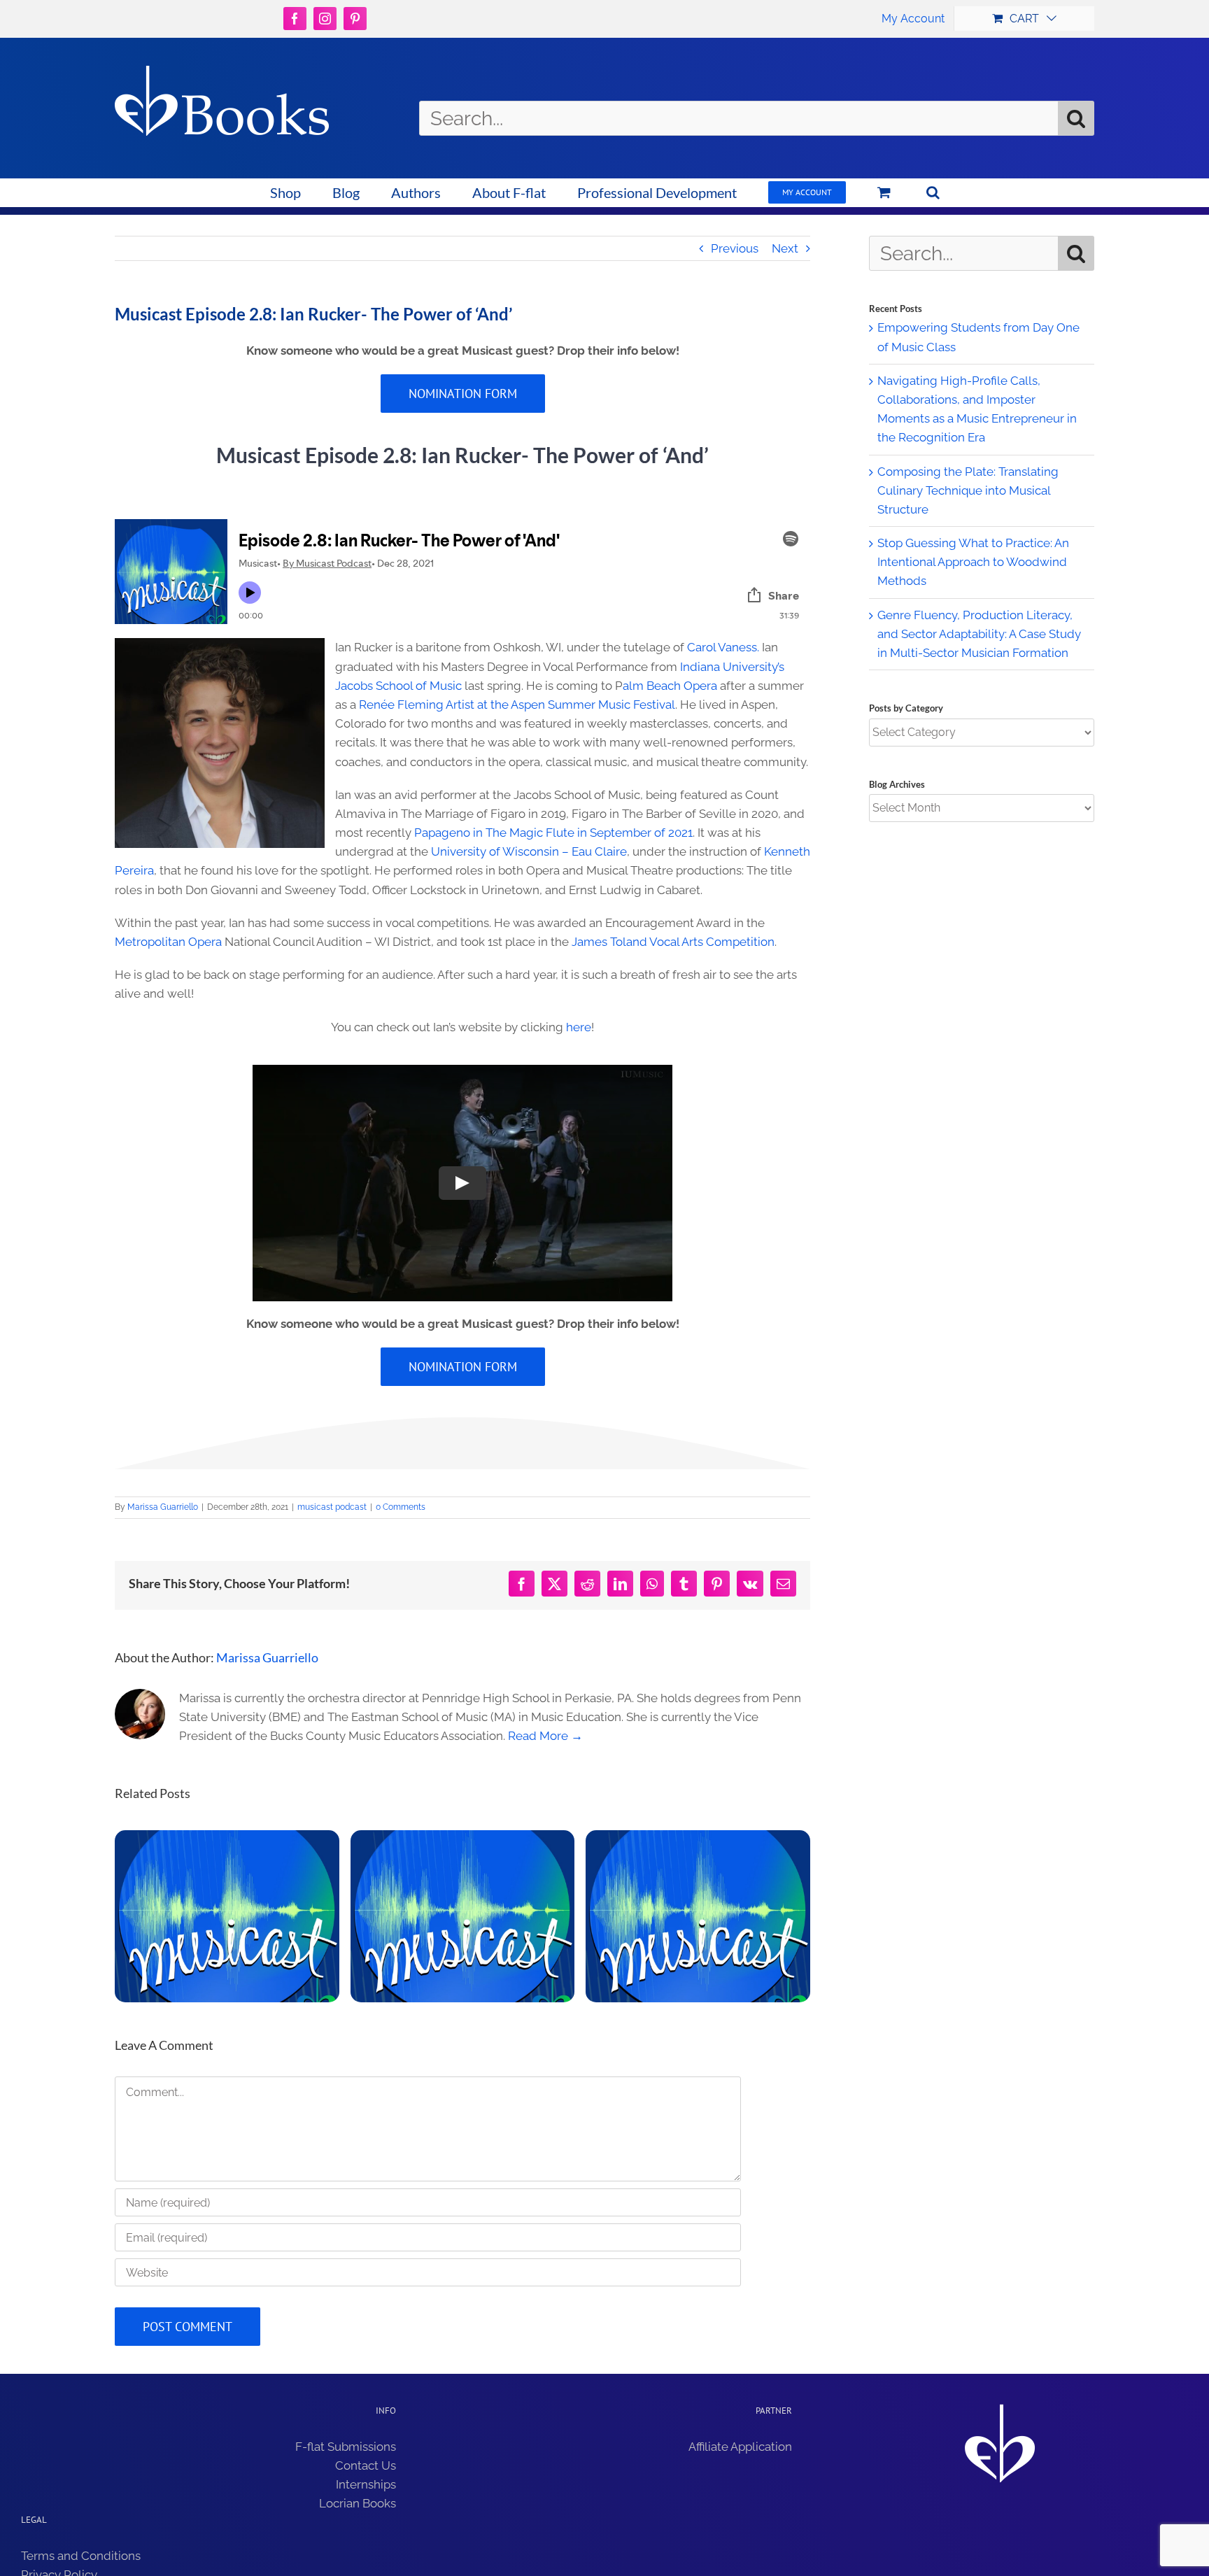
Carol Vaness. (723, 647)
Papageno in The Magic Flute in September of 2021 (553, 833)
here (579, 1027)
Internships (366, 2484)
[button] (933, 192)
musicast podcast (332, 1507)
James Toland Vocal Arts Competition (673, 942)
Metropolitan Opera (168, 942)
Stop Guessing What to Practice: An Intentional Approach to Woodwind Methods (973, 562)
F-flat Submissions (346, 2447)
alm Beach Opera (670, 686)
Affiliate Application (740, 2447)
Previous (735, 248)
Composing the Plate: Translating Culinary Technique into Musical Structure (968, 490)
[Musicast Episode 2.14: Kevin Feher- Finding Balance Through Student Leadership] (463, 1916)
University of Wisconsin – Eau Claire (529, 851)
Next (785, 248)
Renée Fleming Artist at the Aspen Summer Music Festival (517, 705)
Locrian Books (358, 2503)
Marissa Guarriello (163, 1507)
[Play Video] (462, 1183)
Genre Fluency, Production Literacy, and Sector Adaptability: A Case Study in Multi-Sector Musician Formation (979, 634)
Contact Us (366, 2465)
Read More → (545, 1736)
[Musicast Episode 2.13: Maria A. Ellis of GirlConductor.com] (698, 1916)
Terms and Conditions (81, 2556)
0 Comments (401, 1507)
